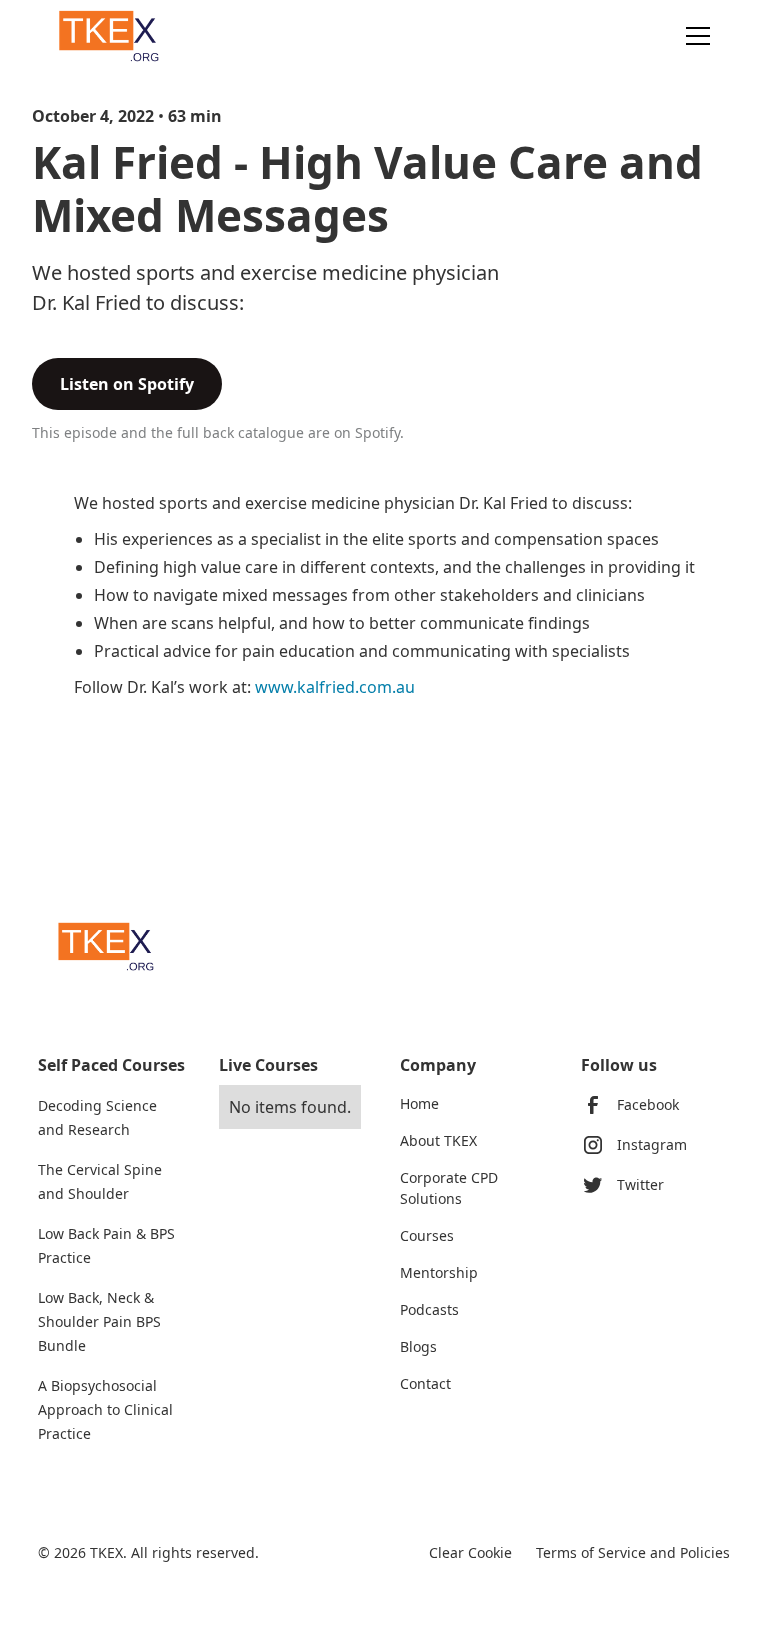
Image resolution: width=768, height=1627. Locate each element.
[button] (694, 36)
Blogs (418, 1346)
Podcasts (429, 1309)
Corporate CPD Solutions (449, 1188)
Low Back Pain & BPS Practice (106, 1245)
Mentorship (439, 1272)
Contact (425, 1383)
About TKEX (438, 1140)
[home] (113, 36)
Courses (427, 1235)
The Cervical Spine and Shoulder (100, 1181)
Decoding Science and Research (97, 1117)
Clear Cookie (470, 1552)
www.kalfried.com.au (335, 687)
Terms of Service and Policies (633, 1552)
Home (419, 1103)
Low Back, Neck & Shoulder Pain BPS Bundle (99, 1321)
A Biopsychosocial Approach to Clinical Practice (105, 1409)
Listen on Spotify (127, 384)
